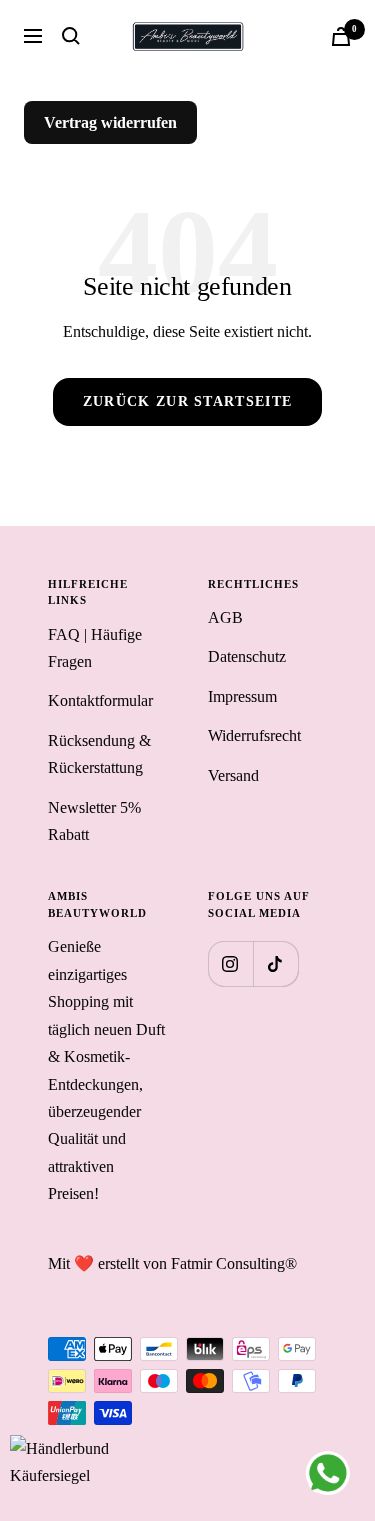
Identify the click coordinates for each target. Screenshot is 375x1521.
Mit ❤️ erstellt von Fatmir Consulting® (172, 1263)
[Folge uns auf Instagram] (230, 963)
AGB (225, 617)
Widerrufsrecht (254, 735)
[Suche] (71, 36)
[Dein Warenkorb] (341, 36)
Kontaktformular (100, 700)
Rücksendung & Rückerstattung (99, 754)
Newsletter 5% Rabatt (94, 821)
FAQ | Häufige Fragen (95, 648)
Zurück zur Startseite (187, 401)
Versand (233, 775)
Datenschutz (247, 656)
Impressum (242, 696)
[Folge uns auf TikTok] (275, 963)
